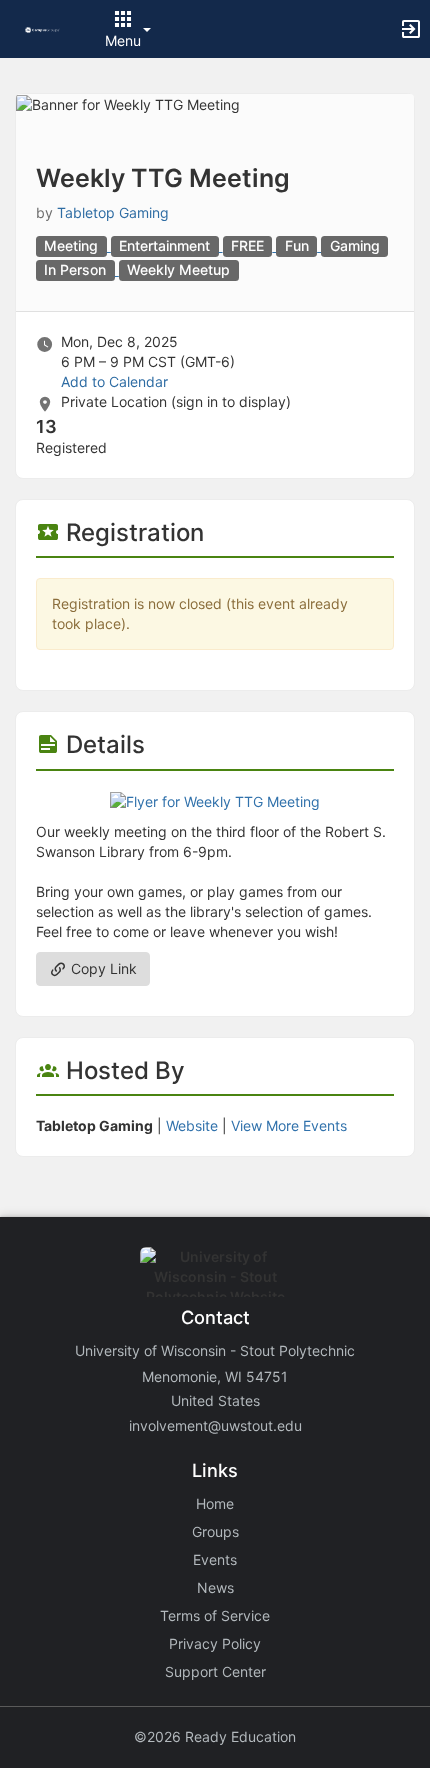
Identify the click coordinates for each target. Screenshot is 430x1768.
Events (215, 1559)
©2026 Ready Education (215, 1736)
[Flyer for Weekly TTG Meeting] (215, 800)
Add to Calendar (114, 381)
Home (215, 1503)
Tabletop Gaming (113, 212)
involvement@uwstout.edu (215, 1425)
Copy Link (102, 968)
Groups (215, 1531)
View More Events (289, 1125)
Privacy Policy (215, 1643)
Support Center (215, 1671)
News (215, 1587)
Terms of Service (215, 1615)
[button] (42, 28)
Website (192, 1125)
